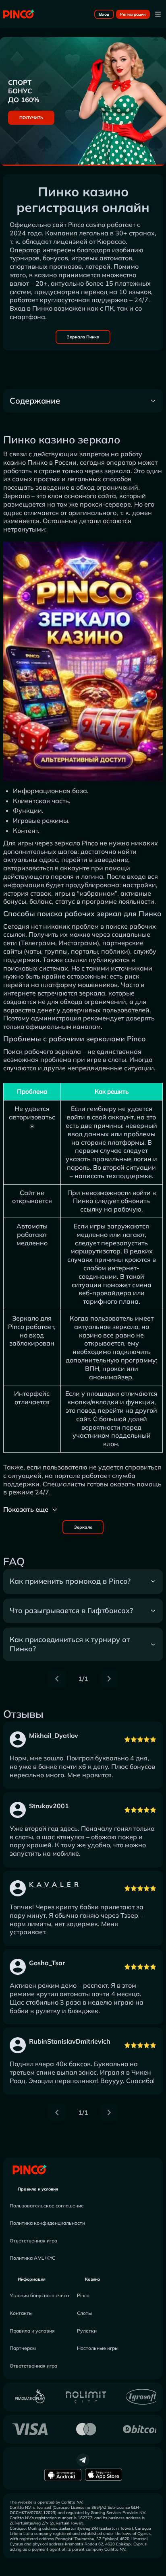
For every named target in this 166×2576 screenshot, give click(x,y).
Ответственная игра (33, 2241)
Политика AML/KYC (32, 2258)
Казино (92, 2279)
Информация (32, 2279)
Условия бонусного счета (39, 2295)
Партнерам (23, 2348)
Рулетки (87, 2331)
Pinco (83, 2295)
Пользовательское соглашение (47, 2206)
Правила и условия (38, 2189)
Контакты (21, 2313)
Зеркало (83, 1527)
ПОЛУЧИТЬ (31, 118)
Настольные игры (98, 2348)
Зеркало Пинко (83, 337)
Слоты (84, 2313)
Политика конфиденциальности (47, 2223)
